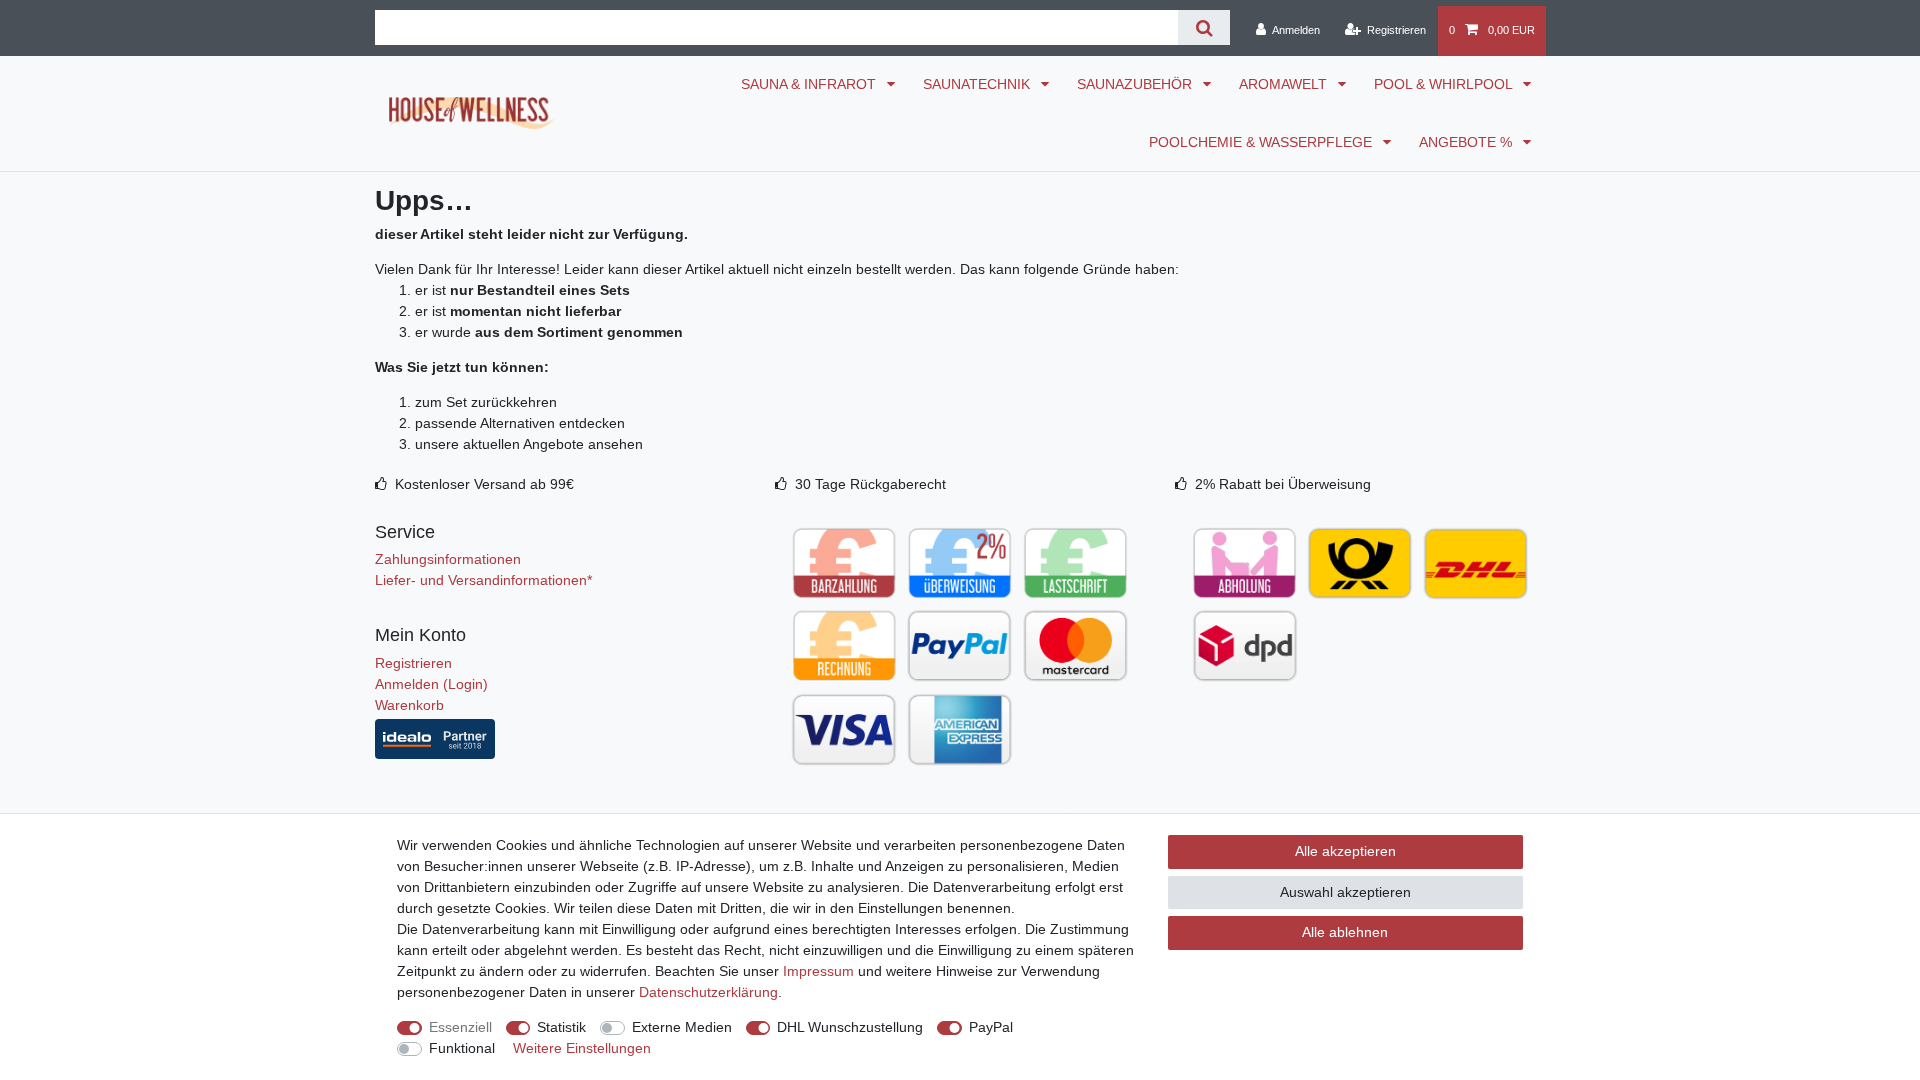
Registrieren (413, 663)
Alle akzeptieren (1345, 851)
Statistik (561, 1027)
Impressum (818, 971)
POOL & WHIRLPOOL (1445, 84)
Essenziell (460, 1027)
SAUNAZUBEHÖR (1136, 84)
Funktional (462, 1048)
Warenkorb (409, 705)
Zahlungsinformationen (448, 559)
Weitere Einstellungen (582, 1048)
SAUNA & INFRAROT (810, 84)
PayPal (991, 1027)
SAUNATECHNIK (978, 84)
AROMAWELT (1285, 84)
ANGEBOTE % (1467, 142)
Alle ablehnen (1345, 932)
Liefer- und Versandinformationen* (483, 580)
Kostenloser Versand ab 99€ (484, 484)
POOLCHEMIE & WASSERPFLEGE (1262, 142)
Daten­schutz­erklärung (708, 992)
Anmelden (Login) (431, 684)
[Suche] (1203, 27)
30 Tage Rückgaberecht (870, 484)
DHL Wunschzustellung (850, 1027)
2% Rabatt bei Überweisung (1283, 484)
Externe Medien (682, 1027)
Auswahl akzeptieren (1345, 892)
